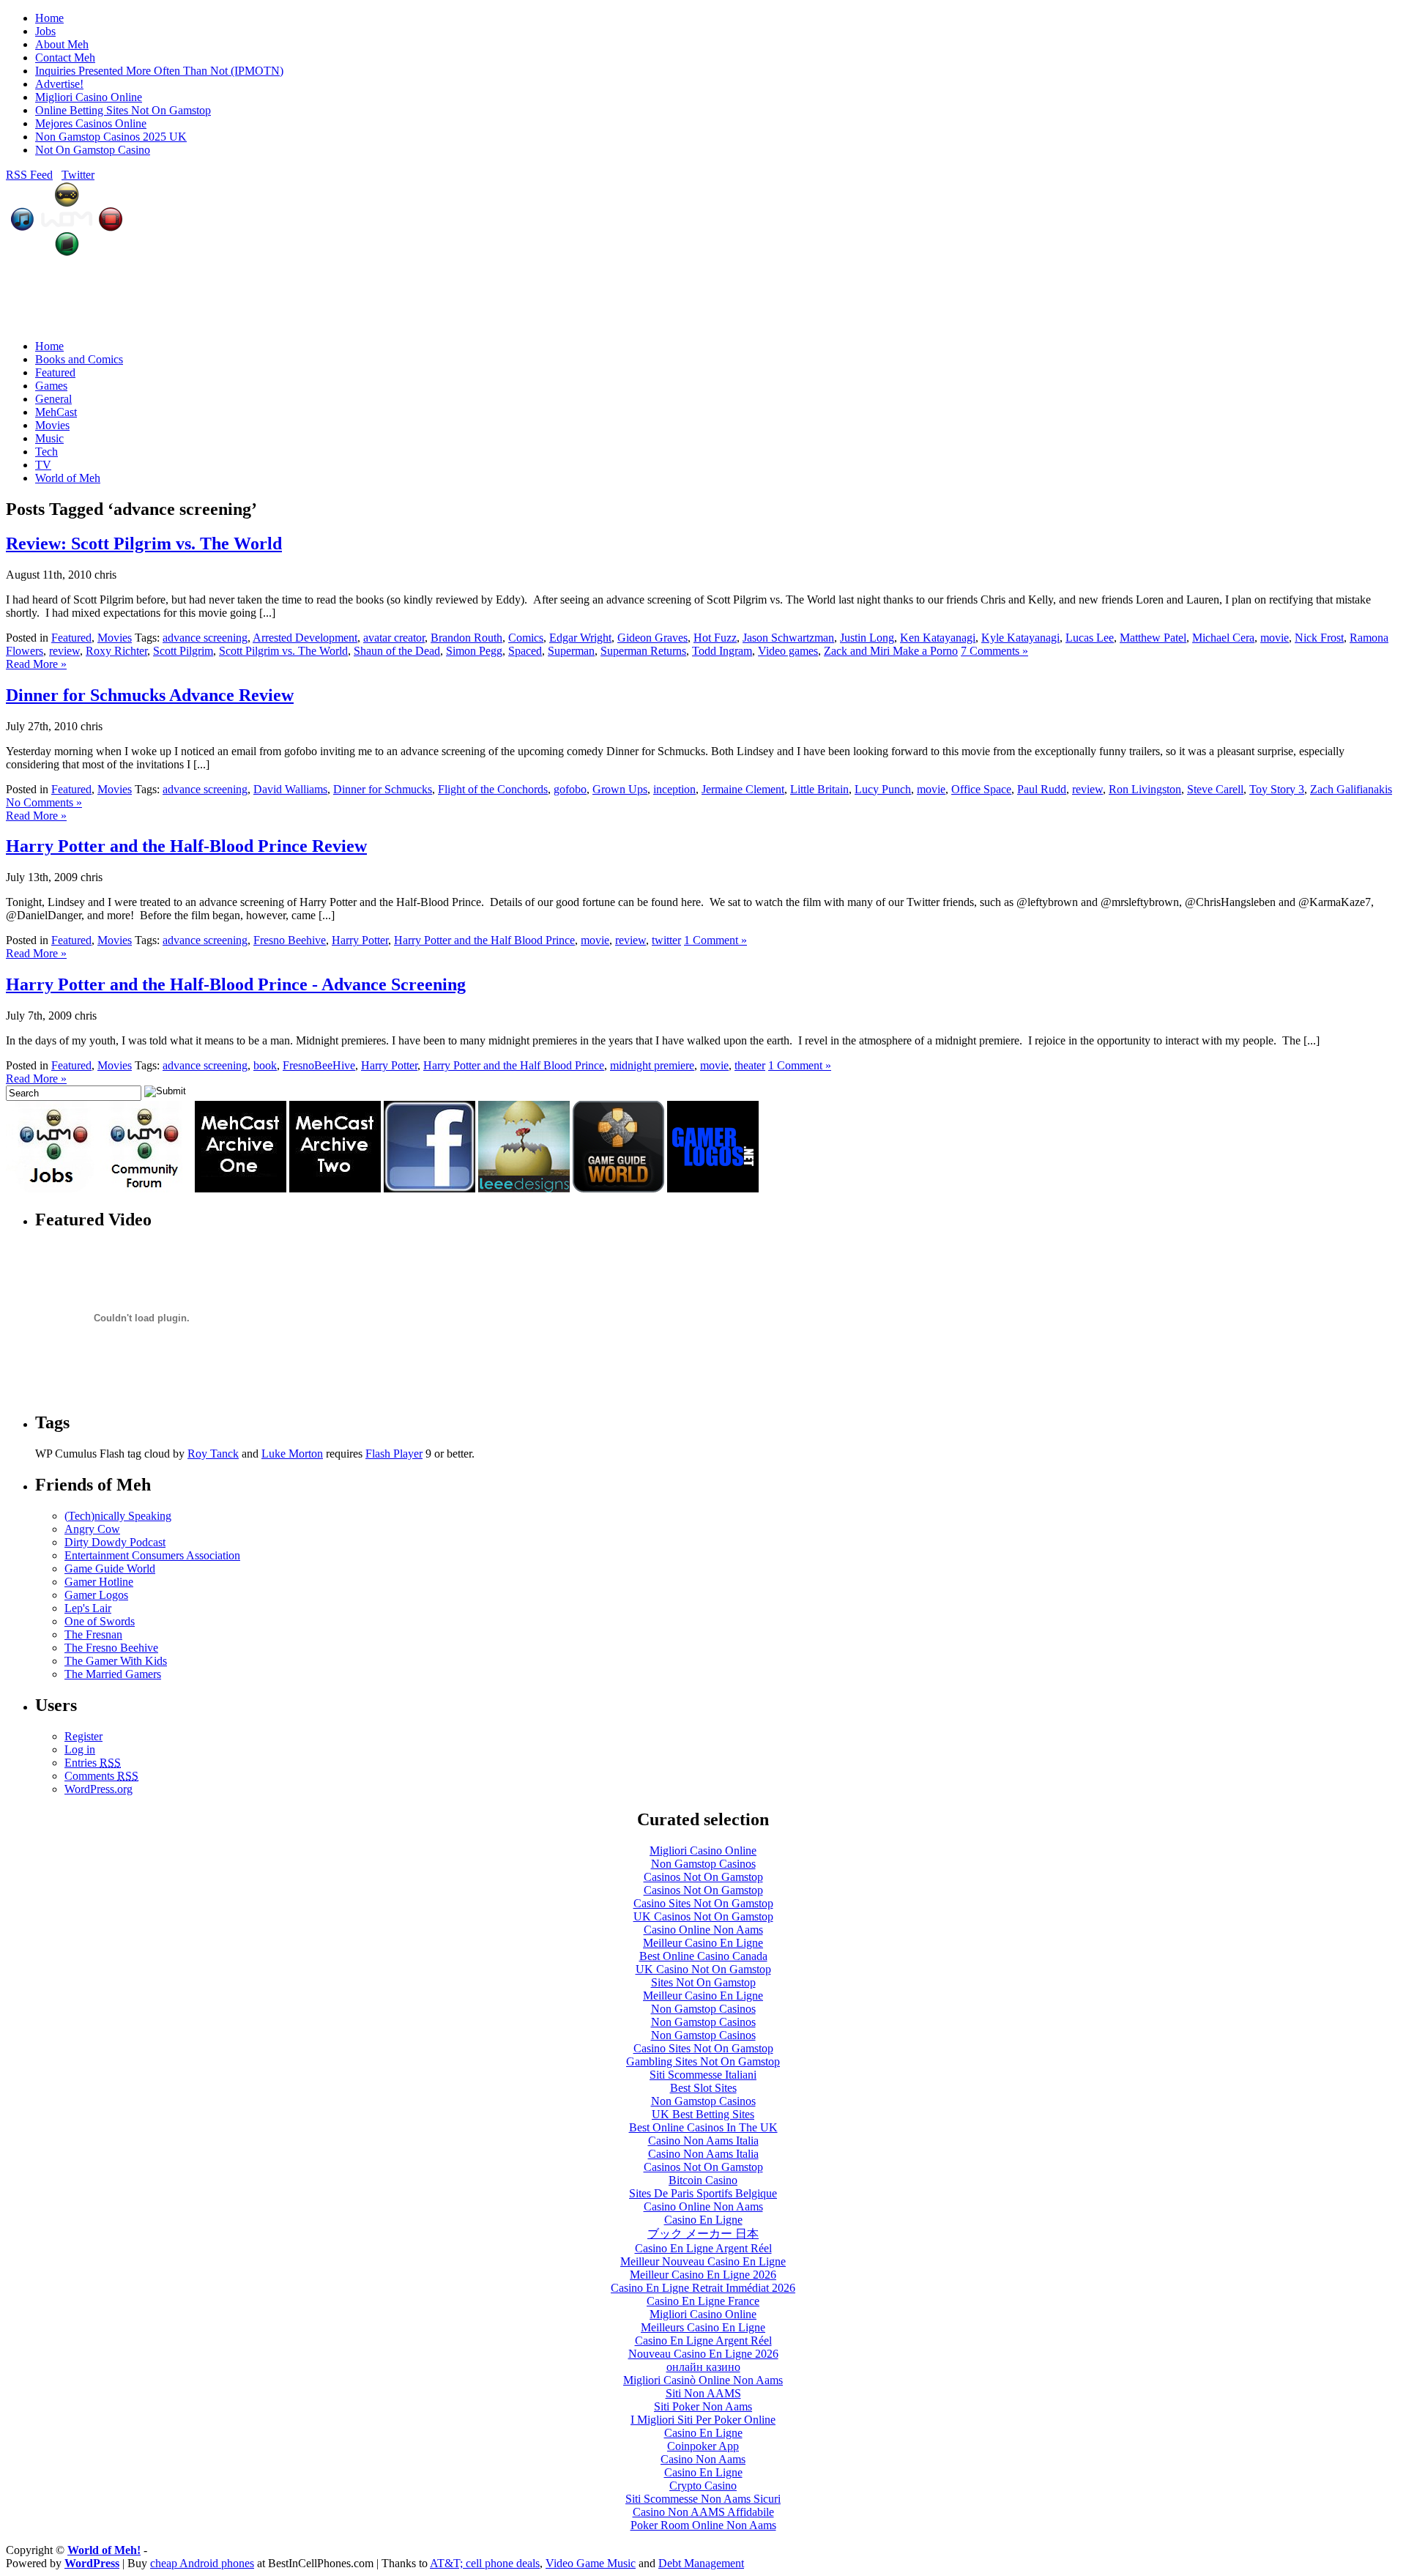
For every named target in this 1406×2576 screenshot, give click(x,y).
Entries (93, 1763)
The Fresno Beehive (111, 1648)
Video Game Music (591, 2563)
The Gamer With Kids (116, 1661)
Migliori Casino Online (89, 97)
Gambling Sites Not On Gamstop (703, 2061)
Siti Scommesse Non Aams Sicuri (703, 2499)
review (64, 651)
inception (674, 789)
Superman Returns (643, 651)
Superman (571, 651)
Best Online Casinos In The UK (703, 2127)
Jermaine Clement (743, 789)
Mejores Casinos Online (91, 123)
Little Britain (819, 789)
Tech (47, 452)
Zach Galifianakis (1351, 789)
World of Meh (68, 478)
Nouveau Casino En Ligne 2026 (703, 2354)
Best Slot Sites (703, 2088)
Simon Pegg (474, 651)
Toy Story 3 (1277, 789)
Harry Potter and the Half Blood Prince (484, 940)
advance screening (205, 638)
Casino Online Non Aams (703, 1930)
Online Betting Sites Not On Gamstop (123, 110)
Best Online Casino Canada (703, 1956)
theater (750, 1065)
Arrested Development (305, 638)
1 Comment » (715, 940)
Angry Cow (92, 1529)
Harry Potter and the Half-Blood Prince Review (186, 846)
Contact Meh (65, 57)
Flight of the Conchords (493, 789)
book (265, 1065)
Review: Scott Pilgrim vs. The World (144, 543)
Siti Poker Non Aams (703, 2406)
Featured (55, 372)
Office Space (981, 789)
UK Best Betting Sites (703, 2114)
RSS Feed (29, 175)
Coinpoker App (703, 2446)
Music (49, 438)
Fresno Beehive (290, 940)
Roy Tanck (213, 1454)
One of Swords (100, 1621)
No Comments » (44, 802)
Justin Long (867, 638)
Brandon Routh (466, 638)
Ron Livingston (1145, 789)
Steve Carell (1215, 789)
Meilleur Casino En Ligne (703, 1943)
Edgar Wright (580, 638)
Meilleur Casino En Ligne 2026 (703, 2275)
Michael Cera (1223, 638)
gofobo (570, 789)
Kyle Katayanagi (1020, 638)
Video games (788, 651)
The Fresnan (93, 1634)
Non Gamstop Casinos (703, 1864)
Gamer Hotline (99, 1582)
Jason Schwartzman (788, 638)
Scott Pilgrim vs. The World (283, 651)
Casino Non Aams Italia (703, 2141)
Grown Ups (620, 789)
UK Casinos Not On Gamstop (703, 1916)
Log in (80, 1749)
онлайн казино (703, 2367)
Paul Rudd (1042, 789)
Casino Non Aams (703, 2459)
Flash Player (394, 1454)
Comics (526, 638)
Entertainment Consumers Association (152, 1555)
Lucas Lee (1090, 638)
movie (1275, 638)
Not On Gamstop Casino (93, 150)
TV (43, 465)
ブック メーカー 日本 (703, 2234)
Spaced (525, 651)
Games (51, 386)
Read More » (36, 664)
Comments (101, 1776)
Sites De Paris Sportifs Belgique (703, 2193)
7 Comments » (994, 651)
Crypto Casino (703, 2486)
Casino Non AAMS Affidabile (703, 2512)
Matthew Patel (1153, 638)
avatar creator (394, 638)
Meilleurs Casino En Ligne (703, 2327)
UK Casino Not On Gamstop (703, 1969)
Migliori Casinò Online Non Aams (703, 2380)
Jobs (45, 31)
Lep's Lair (88, 1608)
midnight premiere (652, 1065)
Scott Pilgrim (183, 651)
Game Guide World (110, 1569)
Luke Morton (292, 1454)
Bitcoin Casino (703, 2180)
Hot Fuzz (715, 638)
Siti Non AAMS (703, 2393)
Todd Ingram (722, 651)
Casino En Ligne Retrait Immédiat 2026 (703, 2288)
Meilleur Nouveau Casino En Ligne (703, 2261)
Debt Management (701, 2563)
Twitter (78, 175)
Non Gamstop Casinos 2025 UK (111, 137)
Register (83, 1736)
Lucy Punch (883, 789)
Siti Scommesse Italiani (703, 2075)
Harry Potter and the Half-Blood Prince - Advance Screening (236, 984)
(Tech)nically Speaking (118, 1516)
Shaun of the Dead (397, 651)
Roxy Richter (116, 651)
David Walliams (290, 789)
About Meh (62, 44)
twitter (666, 940)
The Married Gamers (113, 1674)
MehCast (56, 412)
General (53, 399)
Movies (52, 425)
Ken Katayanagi (938, 638)
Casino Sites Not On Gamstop (703, 1903)
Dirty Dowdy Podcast (115, 1542)
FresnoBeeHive (319, 1065)
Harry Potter (360, 940)
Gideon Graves (652, 638)
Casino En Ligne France (703, 2301)
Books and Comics (79, 359)
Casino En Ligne (703, 2220)
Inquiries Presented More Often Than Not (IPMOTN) (159, 71)
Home (49, 18)
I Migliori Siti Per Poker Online (703, 2420)
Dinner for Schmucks (383, 789)
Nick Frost (1319, 638)
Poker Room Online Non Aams (703, 2525)
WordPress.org (98, 1789)
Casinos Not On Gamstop (703, 1877)
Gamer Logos (96, 1595)
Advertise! (59, 84)
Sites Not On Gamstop (703, 1982)
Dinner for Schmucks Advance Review (150, 695)
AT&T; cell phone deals (485, 2563)
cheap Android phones (202, 2563)
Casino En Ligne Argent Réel (703, 2248)
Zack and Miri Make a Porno (891, 651)
